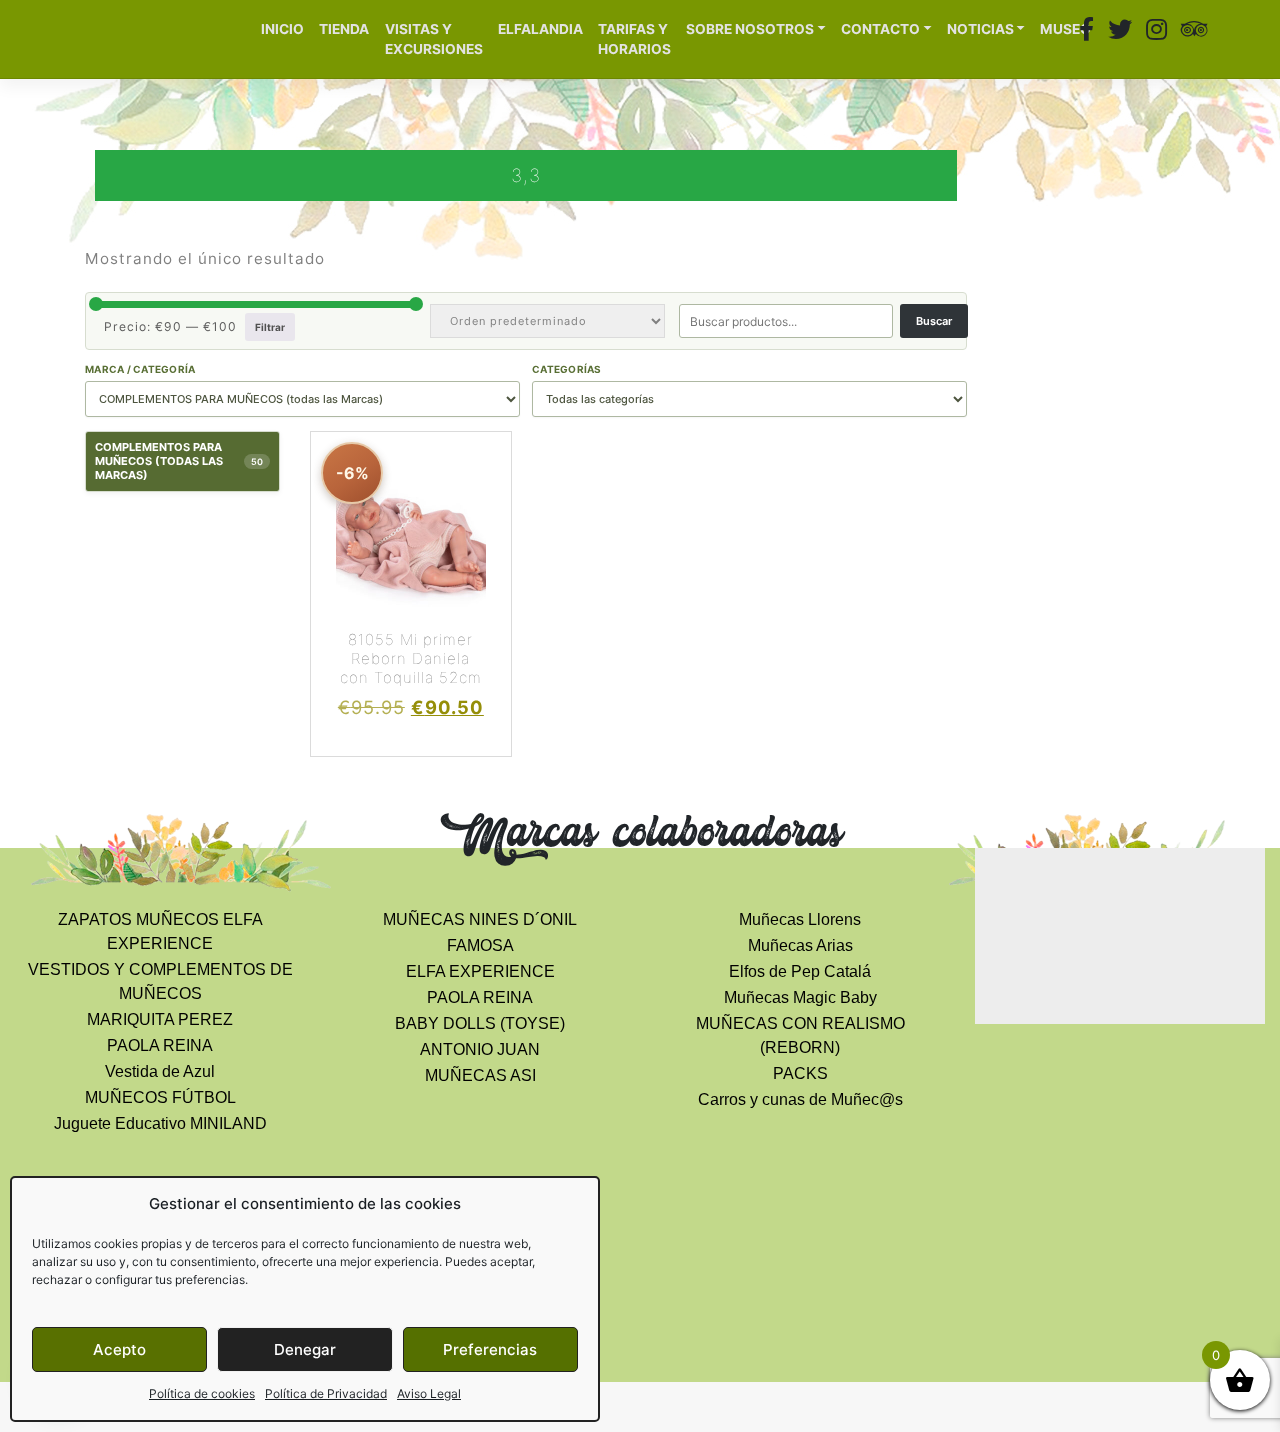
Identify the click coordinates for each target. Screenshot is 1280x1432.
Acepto (119, 1349)
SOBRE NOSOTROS (750, 29)
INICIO (282, 29)
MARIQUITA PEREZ (160, 1019)
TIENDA (344, 29)
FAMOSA (480, 945)
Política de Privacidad (326, 1393)
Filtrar (270, 327)
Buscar (934, 321)
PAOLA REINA (160, 1045)
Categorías (567, 369)
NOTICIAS (980, 29)
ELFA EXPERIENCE (480, 971)
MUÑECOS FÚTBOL (160, 1097)
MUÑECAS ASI (480, 1075)
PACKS (800, 1073)
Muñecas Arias (800, 945)
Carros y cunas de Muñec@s (800, 1099)
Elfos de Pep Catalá (800, 971)
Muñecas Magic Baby (800, 997)
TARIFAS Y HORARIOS (634, 39)
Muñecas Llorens (800, 919)
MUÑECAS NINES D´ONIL (480, 919)
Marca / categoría (140, 369)
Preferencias (490, 1349)
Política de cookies (202, 1393)
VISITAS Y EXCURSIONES (434, 39)
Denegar (305, 1349)
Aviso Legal (429, 1393)
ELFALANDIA (540, 29)
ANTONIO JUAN (480, 1049)
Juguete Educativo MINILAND (160, 1123)
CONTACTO (880, 29)
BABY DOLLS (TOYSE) (480, 1023)
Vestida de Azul (160, 1071)
